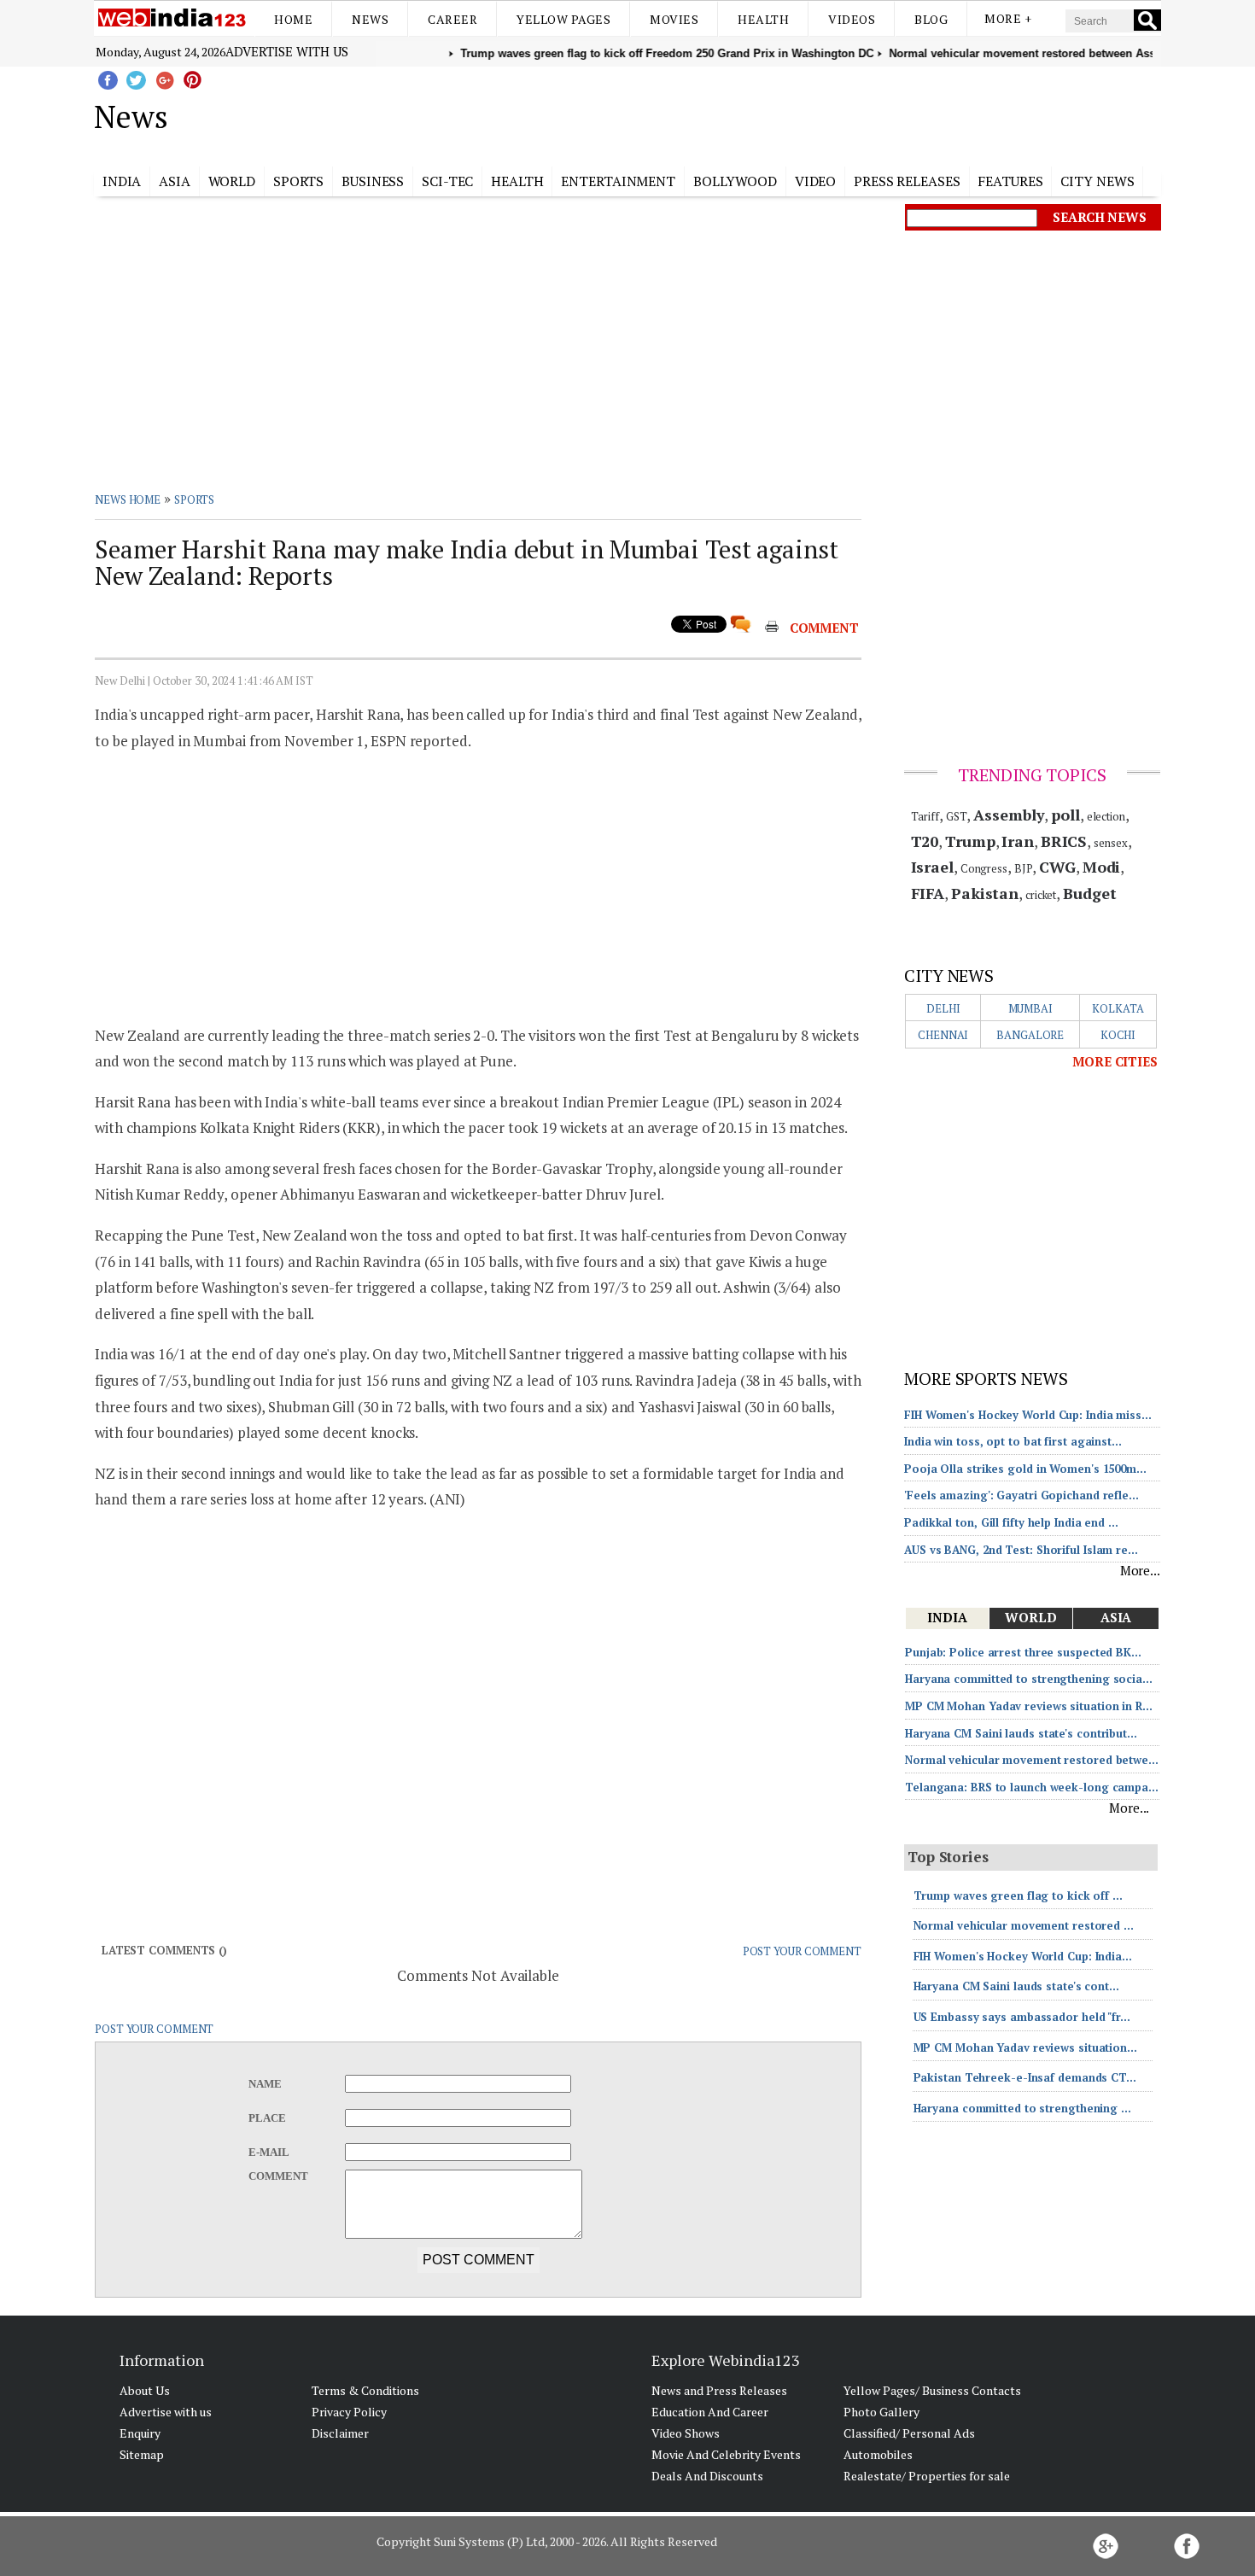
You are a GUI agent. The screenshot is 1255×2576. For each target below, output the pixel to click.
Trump (970, 841)
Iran (1018, 841)
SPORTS (194, 499)
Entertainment (618, 181)
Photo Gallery (881, 2412)
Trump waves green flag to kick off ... (1018, 1895)
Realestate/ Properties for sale (927, 2476)
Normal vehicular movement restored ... (1024, 1925)
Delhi (943, 1008)
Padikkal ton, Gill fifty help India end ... (1011, 1522)
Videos (852, 19)
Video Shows (686, 2433)
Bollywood (735, 181)
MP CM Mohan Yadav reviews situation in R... (1029, 1706)
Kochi (1118, 1035)
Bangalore (1030, 1035)
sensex (1110, 843)
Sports (298, 181)
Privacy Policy (349, 2412)
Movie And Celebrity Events (726, 2454)
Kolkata (1118, 1008)
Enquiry (140, 2433)
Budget (1089, 893)
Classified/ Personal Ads (909, 2433)
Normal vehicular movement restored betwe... (1032, 1760)
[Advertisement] (713, 114)
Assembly (1009, 815)
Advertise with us (287, 51)
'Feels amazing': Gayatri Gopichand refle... (1022, 1495)
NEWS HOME (128, 499)
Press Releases (907, 181)
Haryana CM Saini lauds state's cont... (1016, 1986)
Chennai (943, 1035)
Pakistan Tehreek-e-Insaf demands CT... (1025, 2077)
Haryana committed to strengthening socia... (1029, 1679)
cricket (1041, 895)
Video (816, 181)
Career (452, 19)
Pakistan (985, 893)
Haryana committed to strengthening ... (1022, 2108)
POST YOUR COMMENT (802, 1951)
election (1106, 816)
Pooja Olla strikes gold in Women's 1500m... (1025, 1469)
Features (1010, 181)
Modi (1102, 867)
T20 (925, 841)
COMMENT (824, 628)
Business (373, 181)
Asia (175, 181)
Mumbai (1030, 1008)
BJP (1024, 868)
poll (1065, 815)
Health (763, 19)
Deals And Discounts (707, 2476)
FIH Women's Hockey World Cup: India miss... (1028, 1415)
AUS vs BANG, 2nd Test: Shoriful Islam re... (1021, 1550)
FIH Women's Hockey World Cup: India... (1023, 1956)
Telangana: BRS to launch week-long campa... (1032, 1787)
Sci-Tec (447, 181)
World (232, 181)
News (370, 19)
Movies (674, 19)
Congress (984, 868)
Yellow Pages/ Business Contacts (932, 2390)
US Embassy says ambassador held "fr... (1022, 2017)
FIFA (928, 893)
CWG (1057, 867)
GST (957, 816)
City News (1097, 181)
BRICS (1064, 841)
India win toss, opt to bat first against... (1013, 1441)
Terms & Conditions (365, 2390)
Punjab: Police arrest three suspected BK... (1023, 1652)
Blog (931, 19)
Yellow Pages (563, 19)
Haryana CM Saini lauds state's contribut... (1021, 1733)
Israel (932, 867)
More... (1140, 1570)
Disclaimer (340, 2433)
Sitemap (142, 2454)
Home (293, 19)
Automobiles (878, 2454)
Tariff (925, 816)
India (122, 181)
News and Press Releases (719, 2390)
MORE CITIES (1115, 1061)
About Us (145, 2390)
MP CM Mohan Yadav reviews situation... (1025, 2047)
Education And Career (710, 2412)
